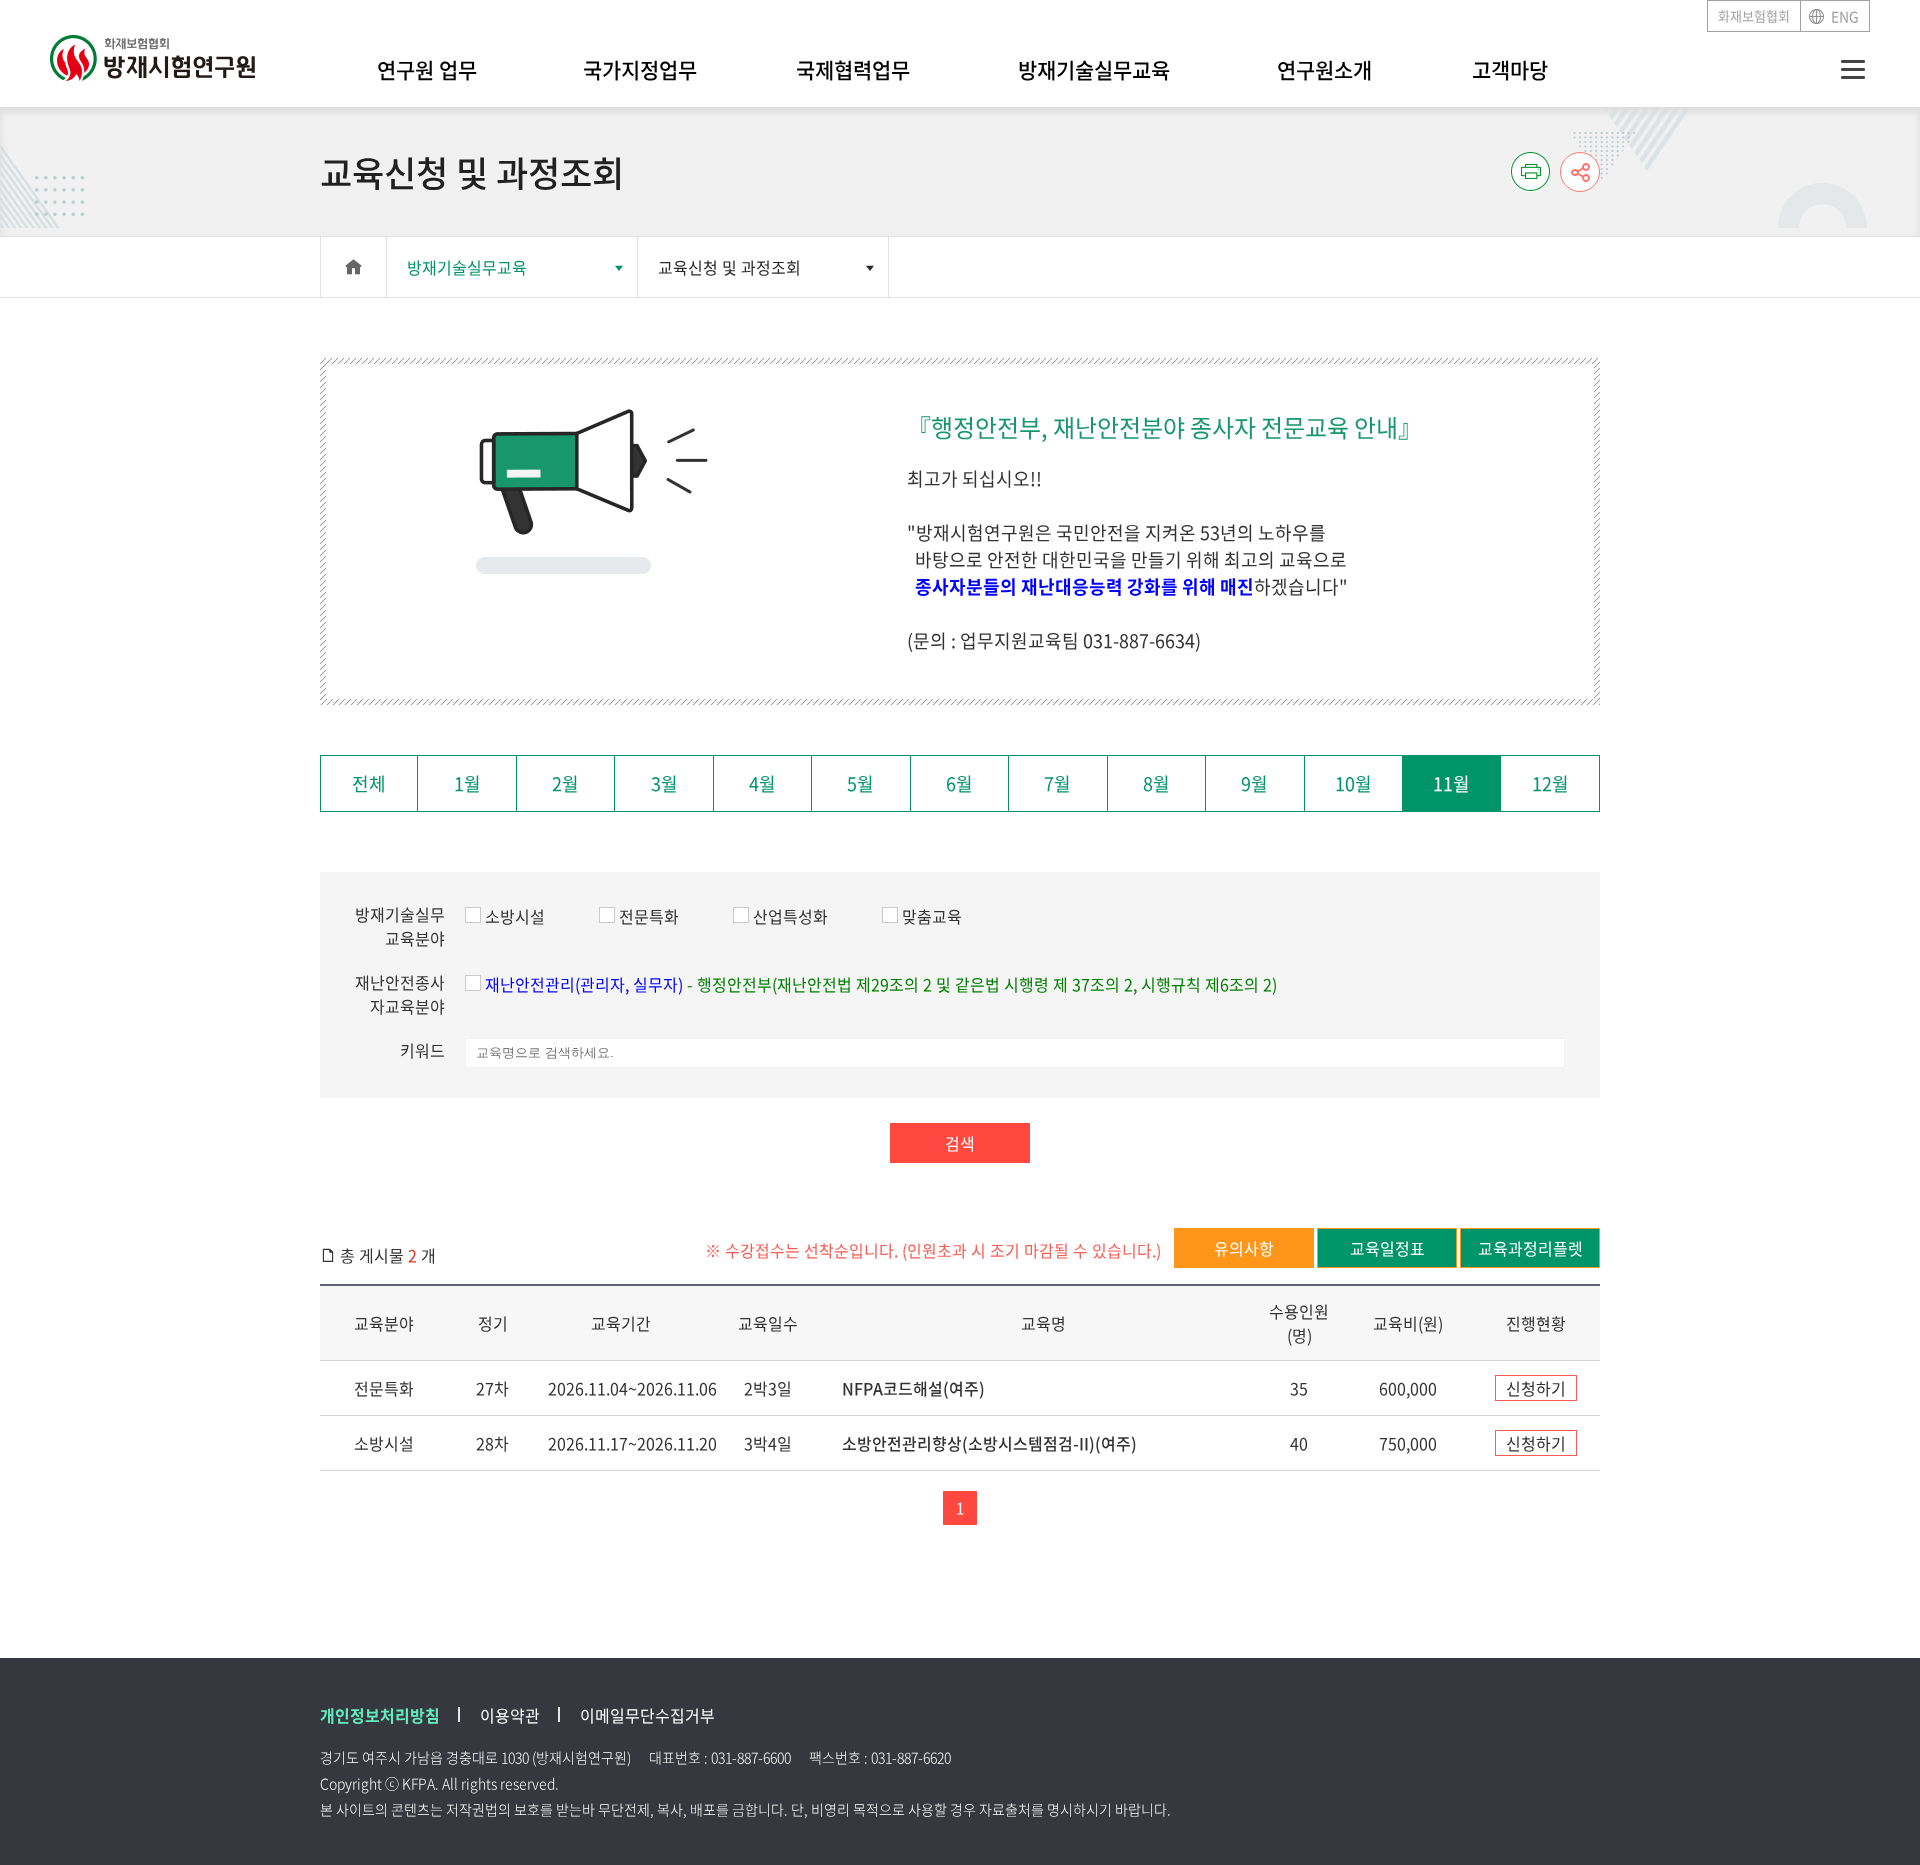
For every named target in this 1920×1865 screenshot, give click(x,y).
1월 (467, 783)
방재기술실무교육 (1094, 69)
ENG (1845, 16)
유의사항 (1244, 1248)
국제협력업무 (853, 69)
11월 (1451, 783)
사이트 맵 (1853, 69)
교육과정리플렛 (1530, 1248)
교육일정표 (1387, 1248)
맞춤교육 (932, 916)
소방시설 (515, 916)
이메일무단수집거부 (647, 1715)
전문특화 (649, 916)
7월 (1057, 783)
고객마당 (1510, 69)
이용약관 (510, 1715)
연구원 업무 (427, 69)
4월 (762, 783)
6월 (959, 783)
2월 (565, 783)
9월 (1254, 783)
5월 (860, 783)
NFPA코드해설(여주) (913, 1388)
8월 (1156, 783)
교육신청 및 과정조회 (729, 267)
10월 (1353, 783)
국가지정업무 (640, 69)
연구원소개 (1324, 69)
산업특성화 (790, 916)
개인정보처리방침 (380, 1715)
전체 (369, 783)
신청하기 (1536, 1388)
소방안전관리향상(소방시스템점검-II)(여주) (989, 1443)
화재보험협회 (1754, 15)
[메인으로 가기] (152, 47)
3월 (664, 783)
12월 (1550, 783)
